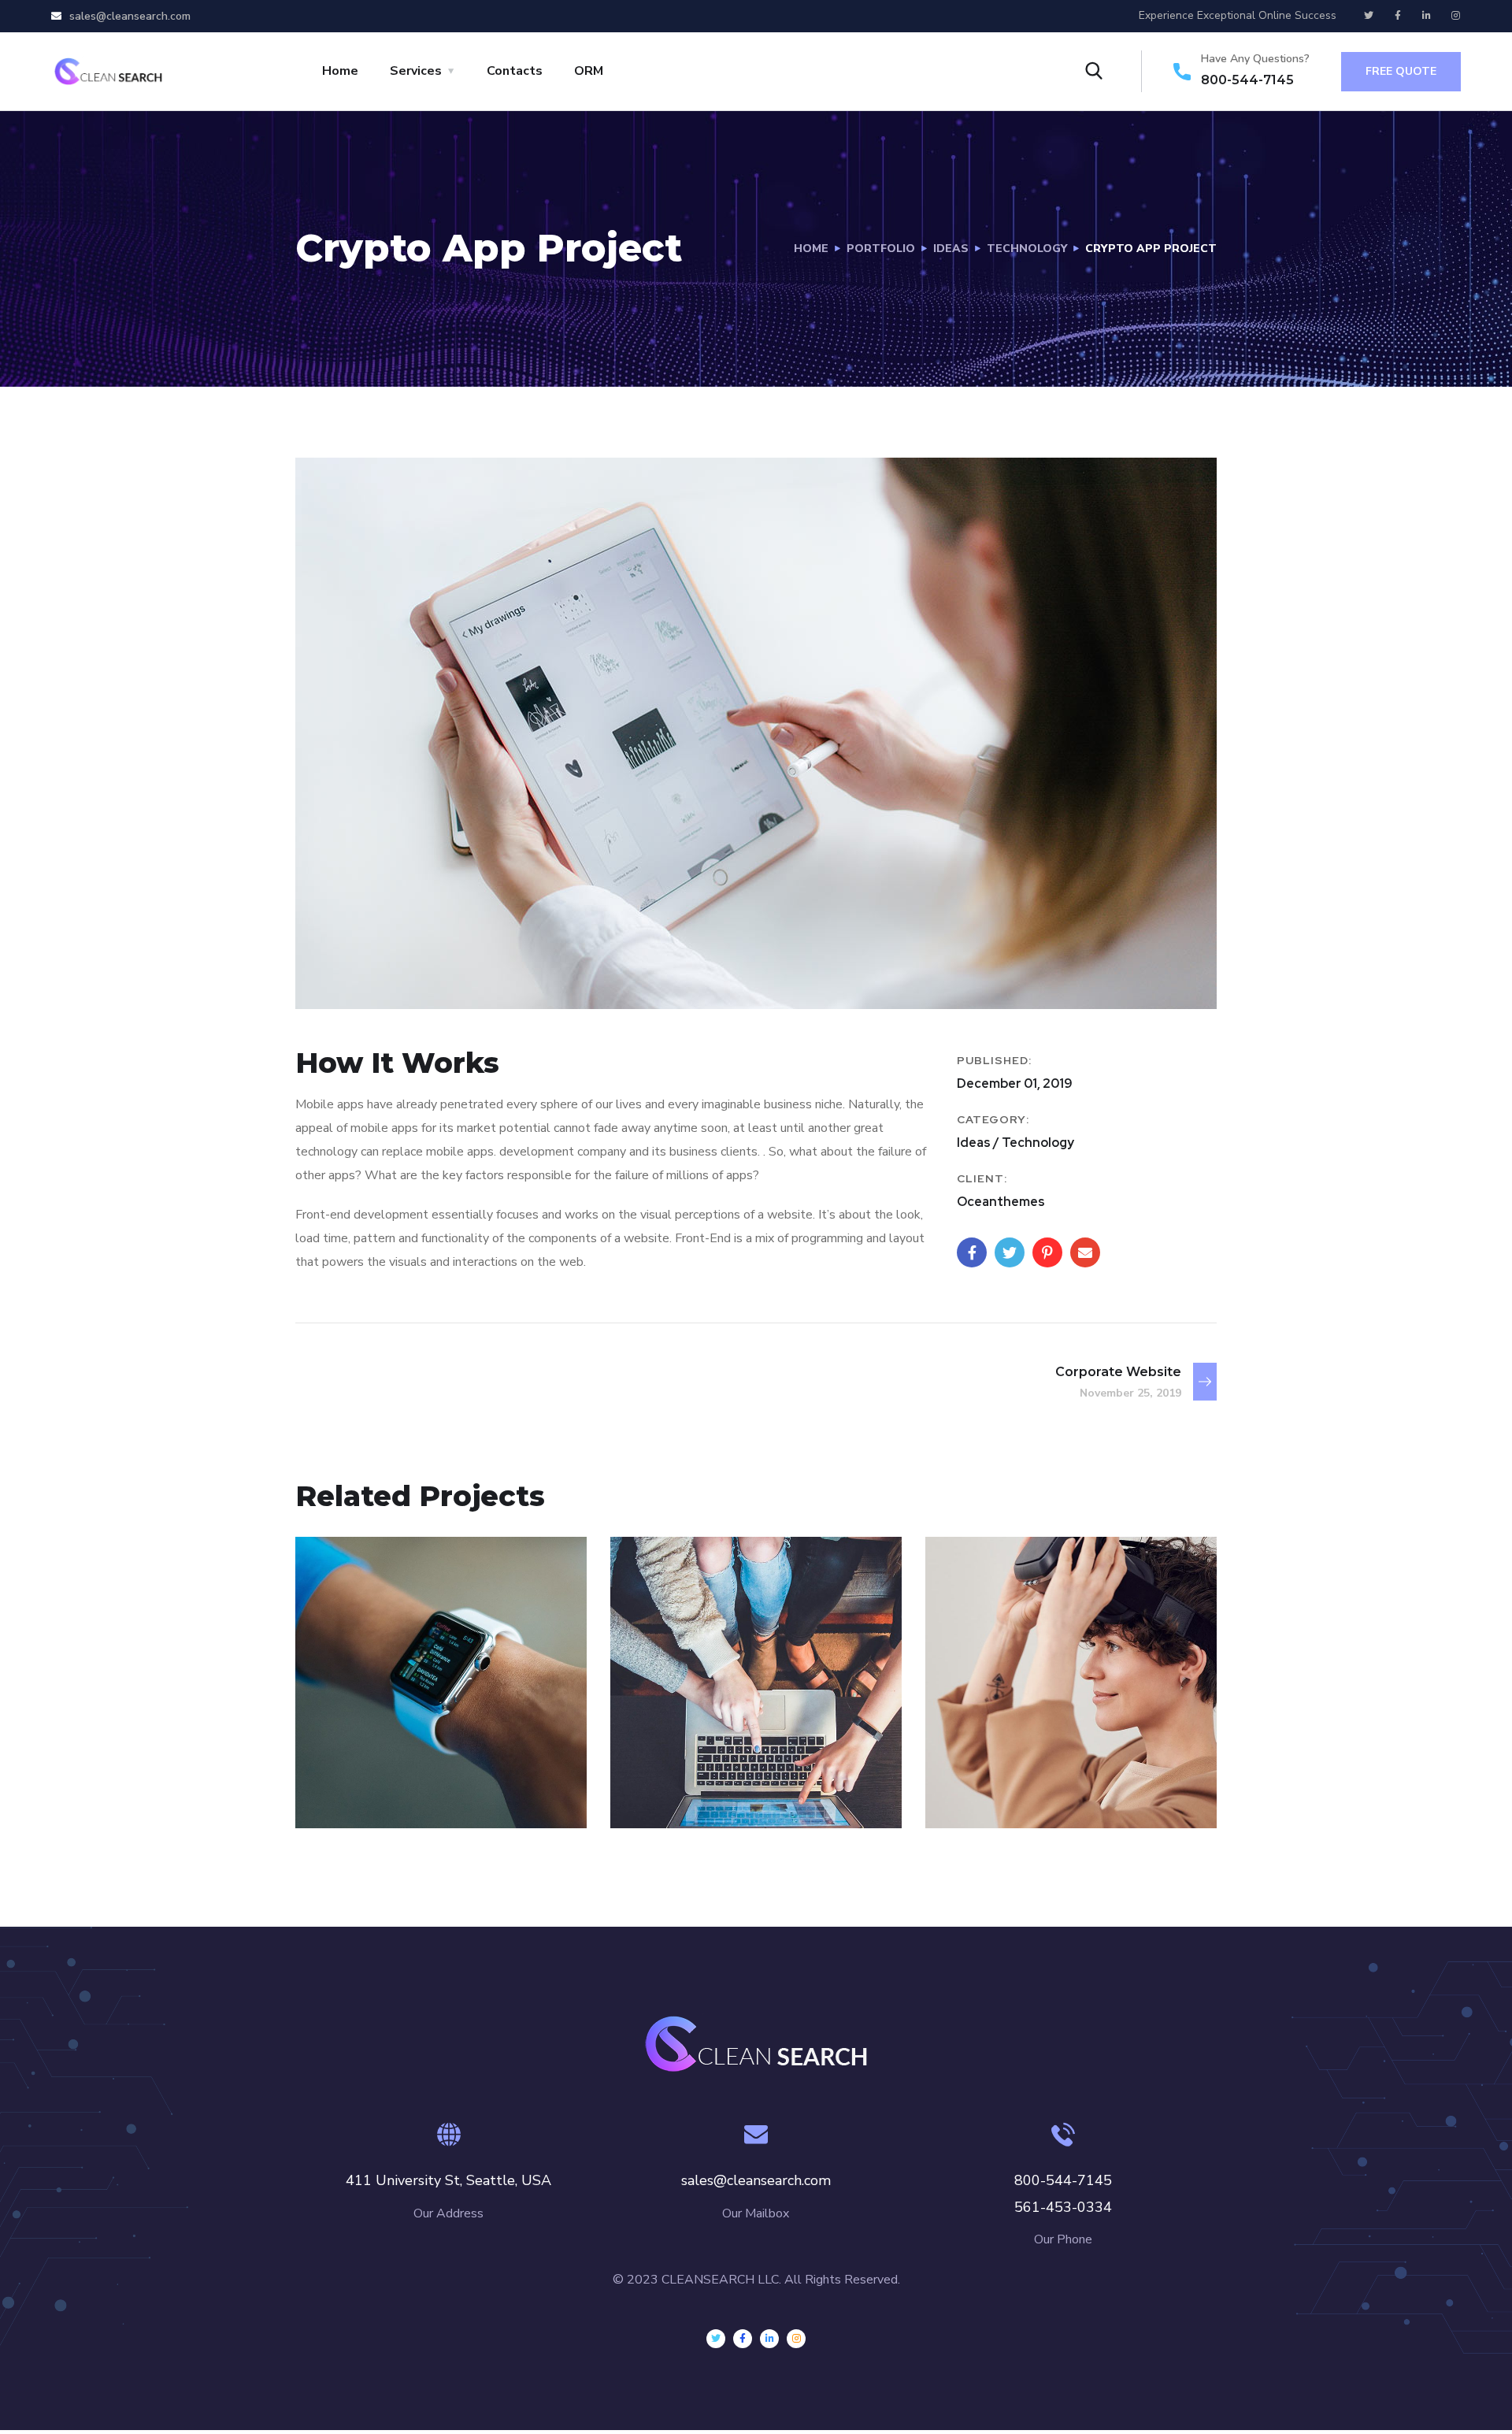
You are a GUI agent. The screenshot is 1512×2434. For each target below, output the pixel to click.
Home (340, 71)
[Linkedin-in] (1427, 16)
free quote (1401, 71)
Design (664, 1794)
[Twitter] (1369, 16)
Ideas (951, 249)
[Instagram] (1456, 16)
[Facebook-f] (1398, 16)
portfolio (881, 249)
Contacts (515, 71)
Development (371, 1794)
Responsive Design (423, 1766)
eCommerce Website (748, 1766)
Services (416, 71)
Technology (1027, 249)
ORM (589, 71)
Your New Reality (1043, 1766)
